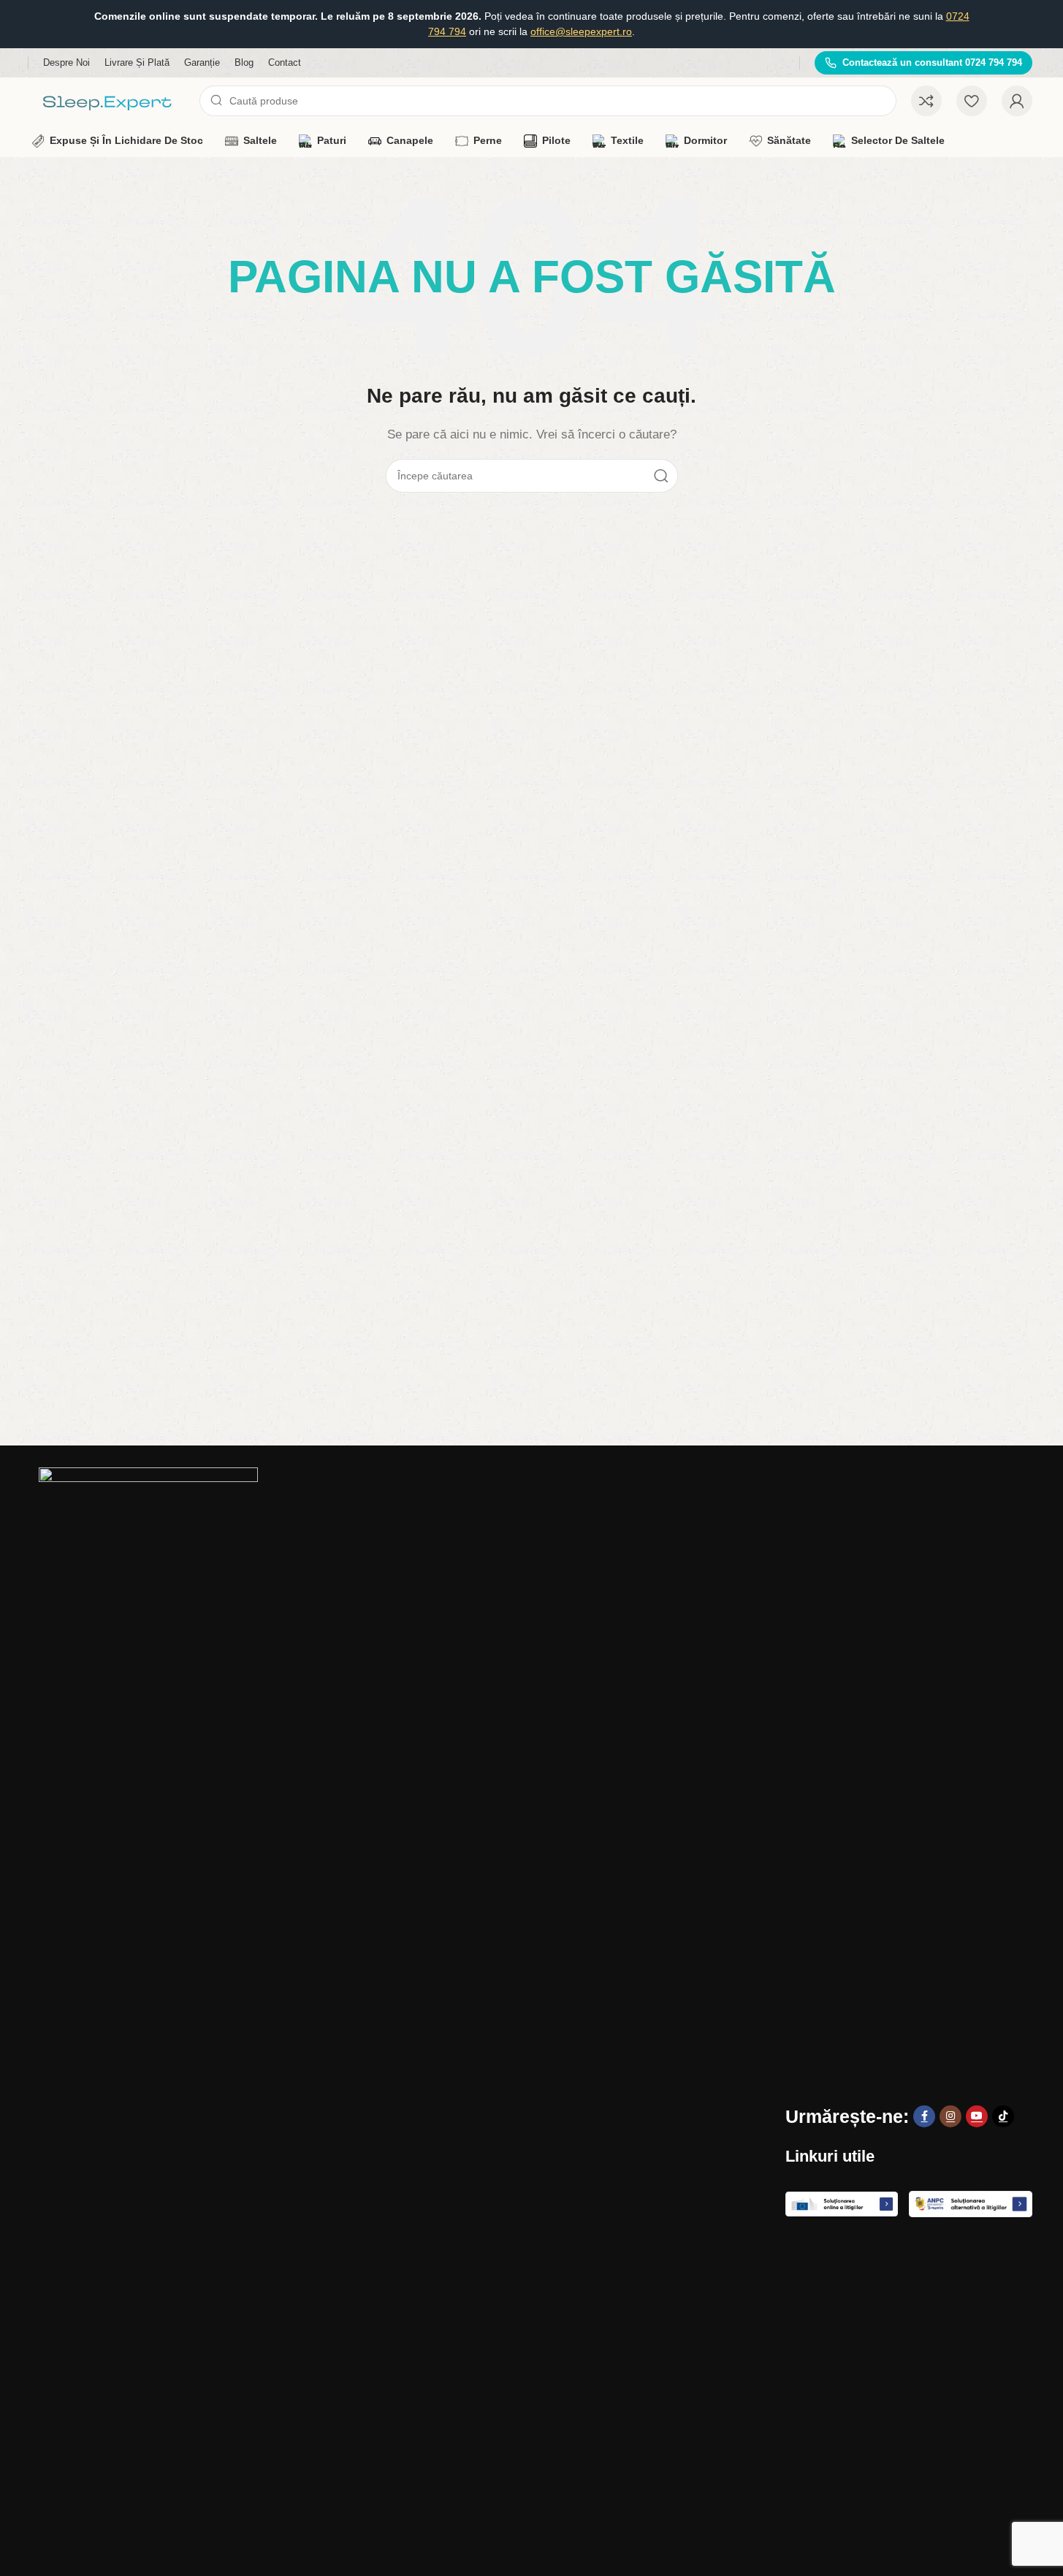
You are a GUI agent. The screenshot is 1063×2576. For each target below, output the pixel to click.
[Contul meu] (1017, 101)
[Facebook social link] (924, 2116)
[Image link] (148, 2014)
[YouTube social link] (977, 2116)
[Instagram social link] (950, 2116)
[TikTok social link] (1003, 2116)
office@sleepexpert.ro (581, 31)
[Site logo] (108, 100)
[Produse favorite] (972, 101)
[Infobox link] (923, 63)
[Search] (661, 476)
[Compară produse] (926, 101)
